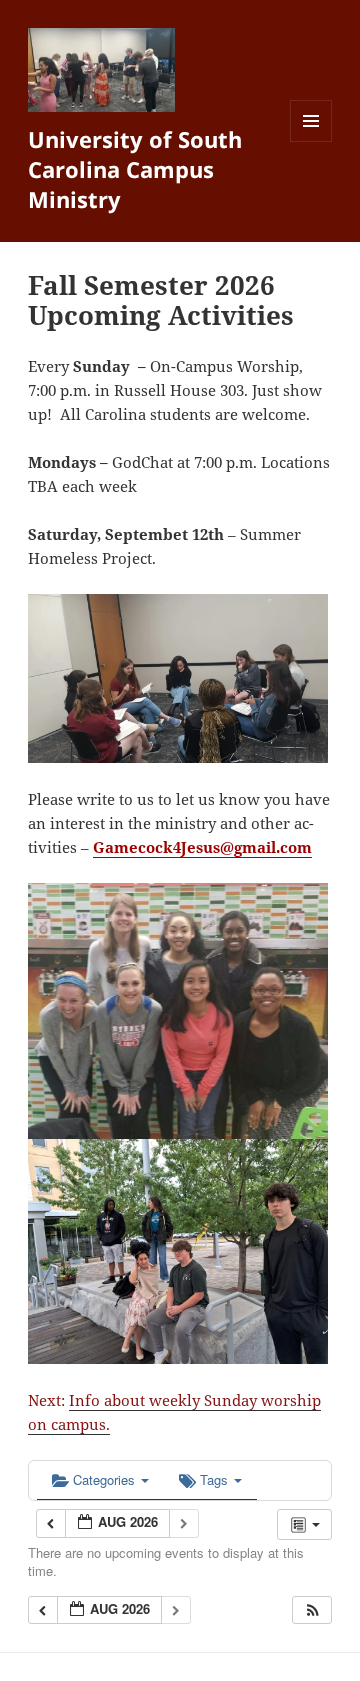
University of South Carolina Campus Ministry (135, 169)
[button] (313, 1610)
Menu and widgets (311, 141)
